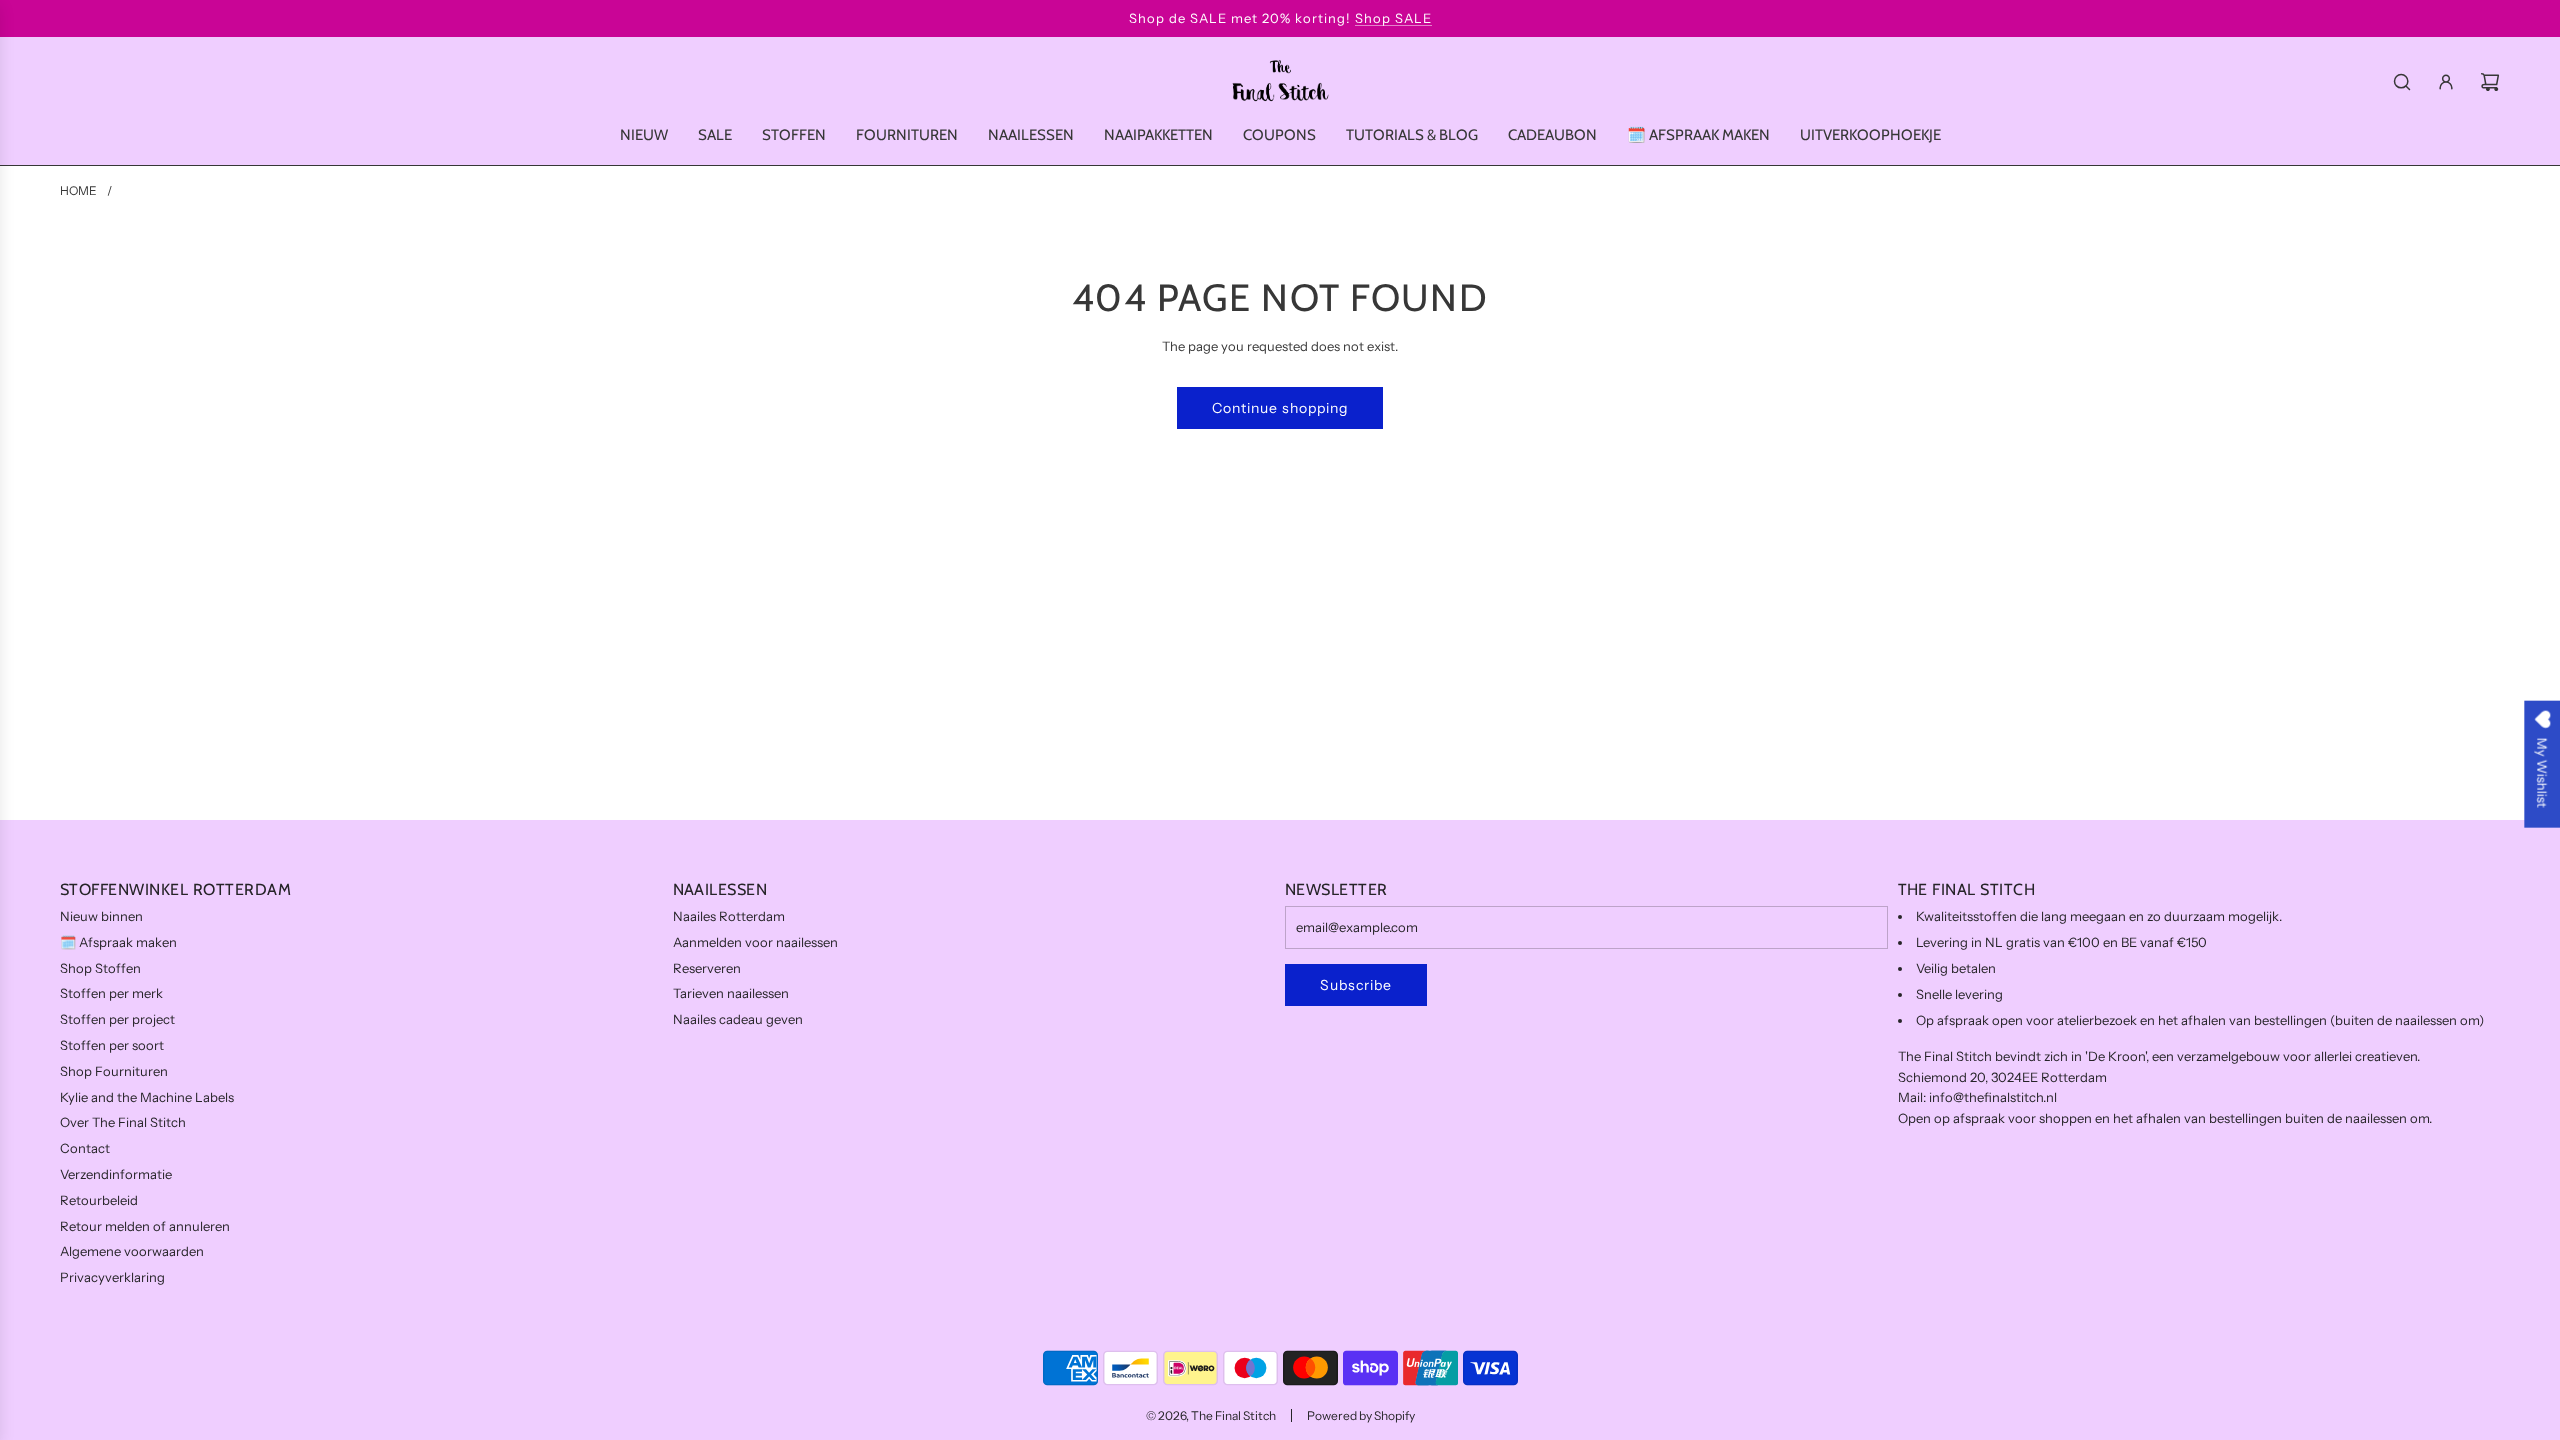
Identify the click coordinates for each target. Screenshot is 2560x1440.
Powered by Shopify (1361, 1415)
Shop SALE (1393, 18)
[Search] (2402, 82)
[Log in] (2446, 82)
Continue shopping (1280, 408)
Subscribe (1356, 985)
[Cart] (2490, 82)
